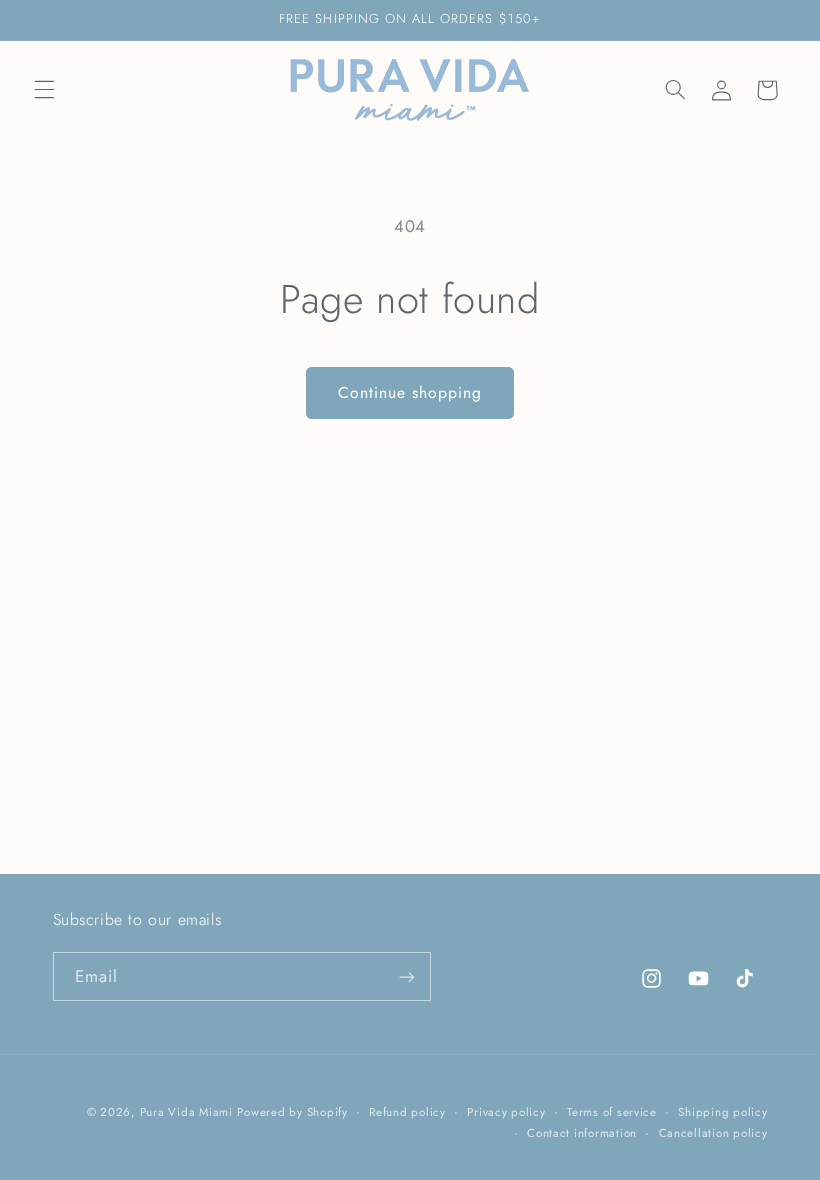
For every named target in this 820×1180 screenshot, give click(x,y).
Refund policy (407, 1112)
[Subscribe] (406, 976)
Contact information (582, 1133)
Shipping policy (722, 1112)
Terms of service (612, 1112)
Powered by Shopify (292, 1112)
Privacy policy (506, 1112)
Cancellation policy (713, 1133)
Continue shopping (410, 392)
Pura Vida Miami (186, 1112)
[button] (44, 90)
